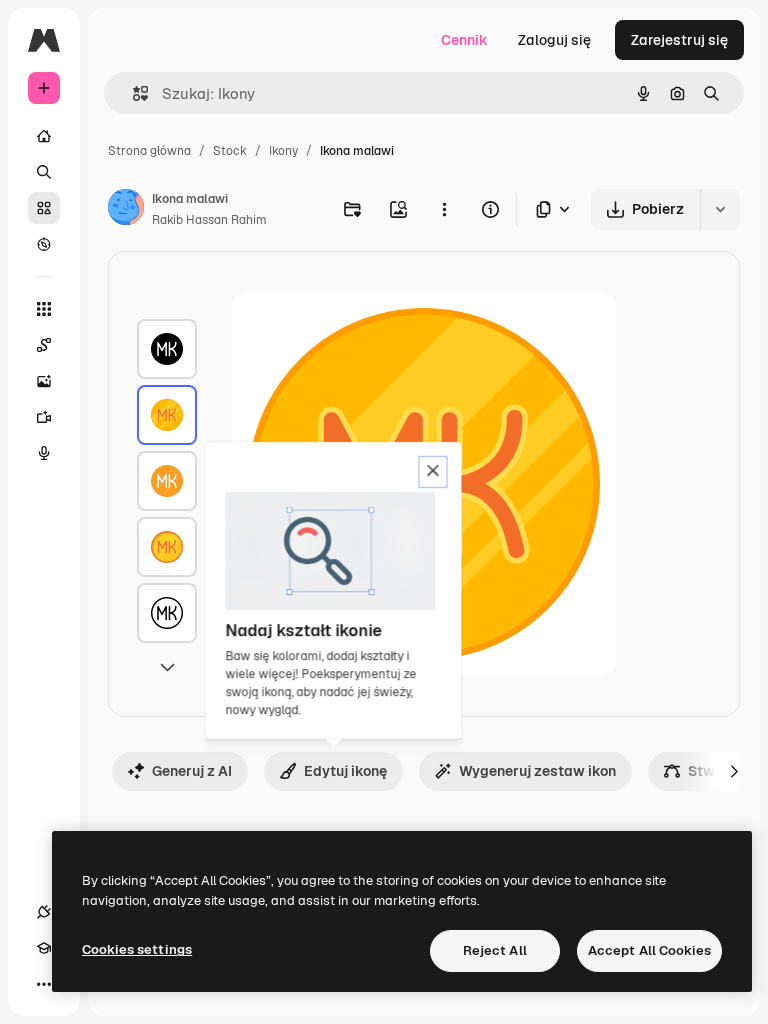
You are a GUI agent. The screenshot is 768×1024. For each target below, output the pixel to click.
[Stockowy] (44, 208)
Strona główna (149, 151)
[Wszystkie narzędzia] (44, 309)
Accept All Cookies (649, 950)
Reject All (495, 950)
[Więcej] (44, 984)
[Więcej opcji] (444, 209)
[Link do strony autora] (126, 210)
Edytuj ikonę (345, 771)
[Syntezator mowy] (44, 453)
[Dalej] (734, 771)
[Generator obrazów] (44, 381)
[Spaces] (44, 345)
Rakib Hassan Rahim (209, 220)
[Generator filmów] (44, 417)
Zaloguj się (554, 40)
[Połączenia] (44, 912)
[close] (433, 472)
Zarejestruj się (679, 40)
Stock (230, 151)
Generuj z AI (192, 771)
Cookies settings (137, 949)
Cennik (464, 40)
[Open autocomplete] (132, 93)
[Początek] (44, 136)
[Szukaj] (44, 172)
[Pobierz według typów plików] (554, 209)
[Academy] (44, 948)
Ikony (283, 151)
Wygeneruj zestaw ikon (537, 771)
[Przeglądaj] (44, 244)
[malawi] (167, 349)
